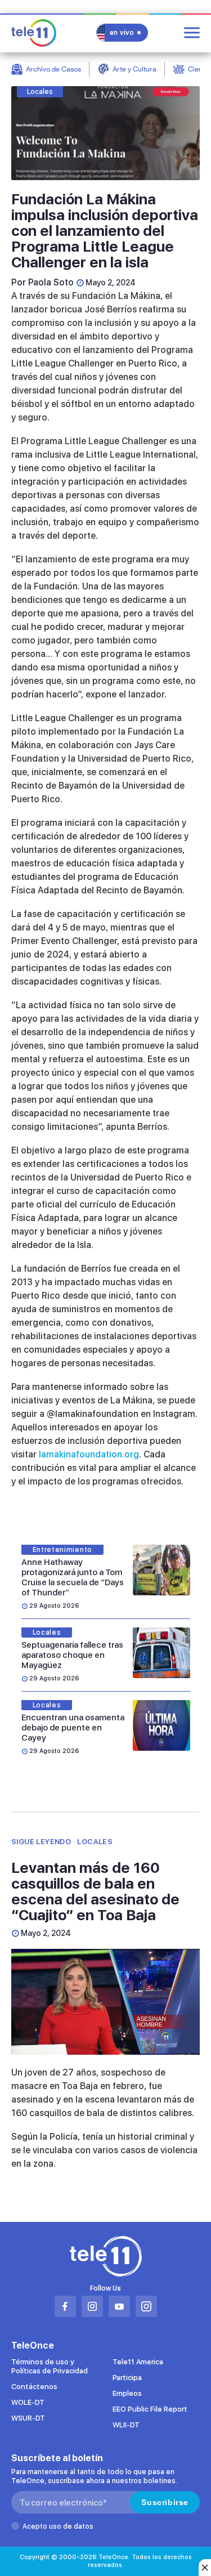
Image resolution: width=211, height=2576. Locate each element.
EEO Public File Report (150, 2409)
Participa (127, 2378)
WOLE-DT (28, 2402)
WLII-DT (126, 2425)
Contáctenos (34, 2387)
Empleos (127, 2393)
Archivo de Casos (53, 69)
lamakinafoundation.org (89, 1454)
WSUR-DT (28, 2418)
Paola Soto (51, 282)
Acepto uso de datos (58, 2526)
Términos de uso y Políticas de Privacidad (50, 2366)
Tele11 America (138, 2362)
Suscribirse (165, 2502)
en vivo (122, 33)
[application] (105, 2002)
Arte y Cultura (134, 69)
